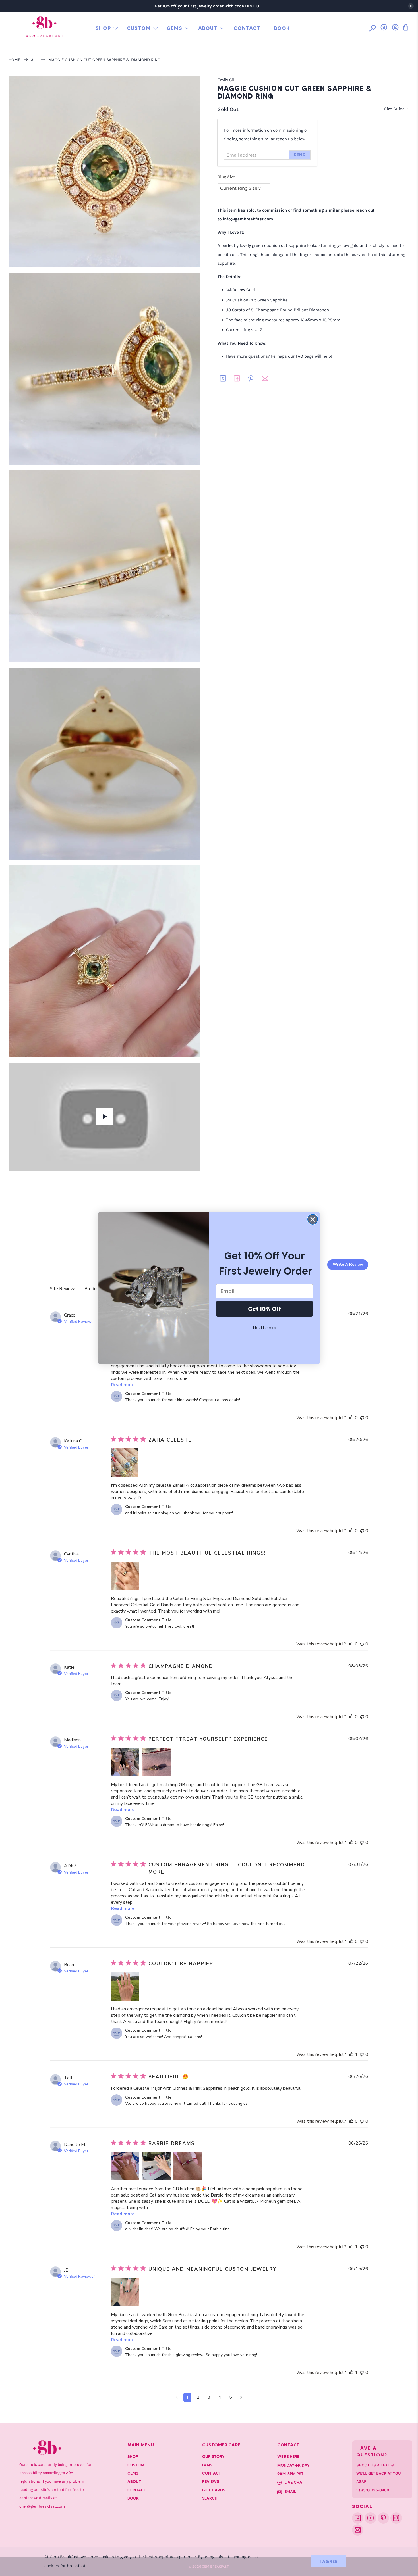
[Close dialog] (313, 1219)
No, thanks (264, 1328)
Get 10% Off (264, 1309)
